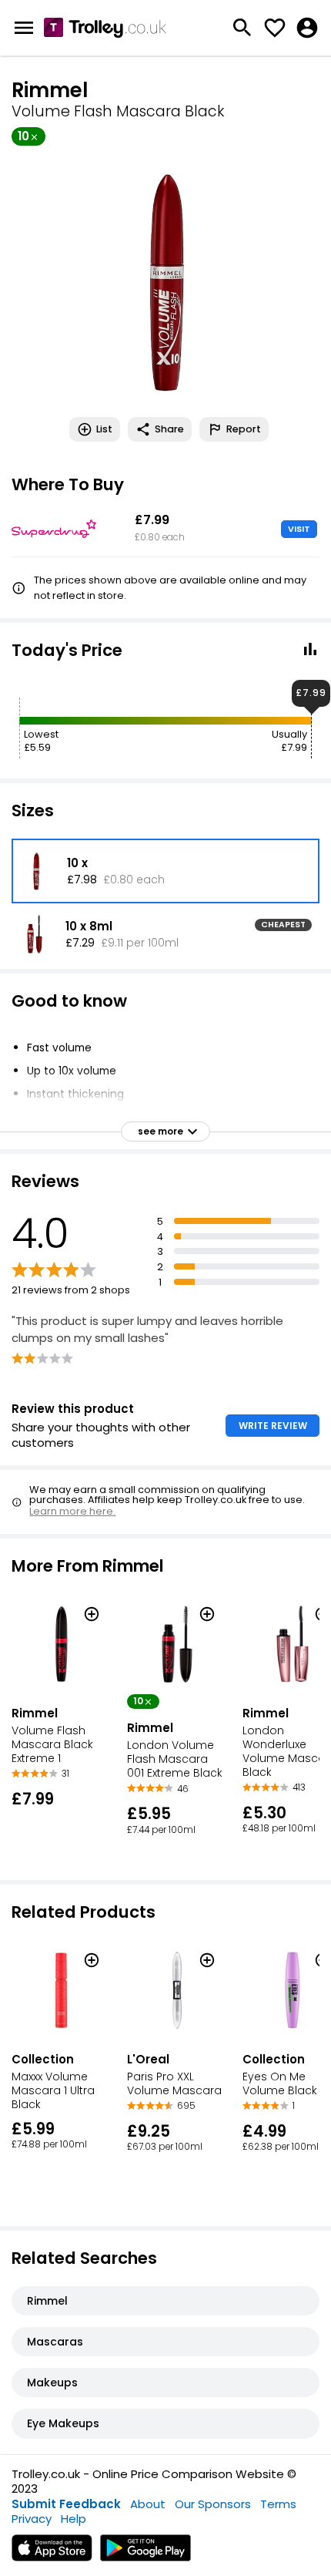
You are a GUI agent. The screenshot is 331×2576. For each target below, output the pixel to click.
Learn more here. (72, 1511)
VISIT (299, 529)
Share (169, 429)
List (104, 429)
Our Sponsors (213, 2504)
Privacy (32, 2519)
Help (74, 2519)
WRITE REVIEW (273, 1426)
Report (244, 429)
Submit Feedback (66, 2504)
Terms (278, 2504)
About (148, 2504)
